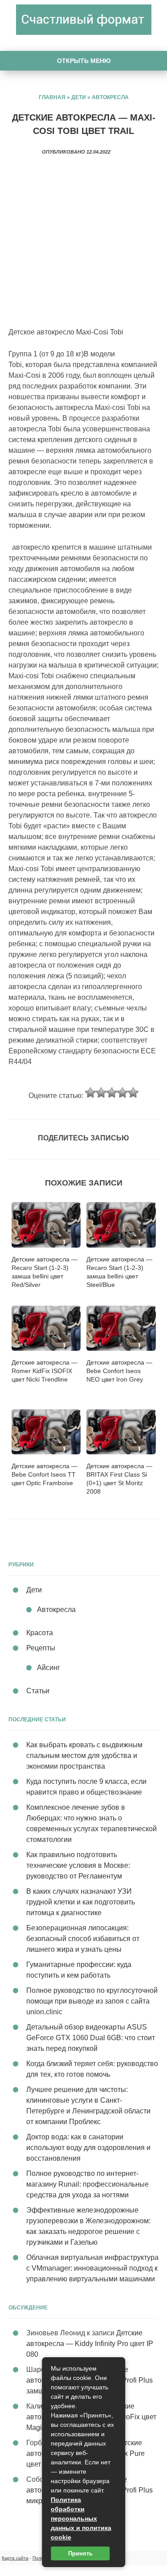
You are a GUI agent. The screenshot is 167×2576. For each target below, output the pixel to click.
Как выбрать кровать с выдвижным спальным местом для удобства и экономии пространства (84, 1756)
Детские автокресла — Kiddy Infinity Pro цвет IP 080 (90, 2344)
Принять (80, 2553)
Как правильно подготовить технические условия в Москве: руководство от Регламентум (78, 1865)
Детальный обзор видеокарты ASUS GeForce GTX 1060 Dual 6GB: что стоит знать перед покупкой (91, 2038)
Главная (52, 97)
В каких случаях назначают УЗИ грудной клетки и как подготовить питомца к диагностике (81, 1902)
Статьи (38, 1691)
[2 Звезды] (101, 1093)
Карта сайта (15, 2558)
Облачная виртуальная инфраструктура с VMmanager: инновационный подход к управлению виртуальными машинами (92, 2268)
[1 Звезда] (90, 1093)
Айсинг (49, 1668)
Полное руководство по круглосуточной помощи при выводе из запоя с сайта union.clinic (92, 2001)
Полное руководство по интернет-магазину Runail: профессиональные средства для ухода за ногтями (88, 2184)
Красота (40, 1633)
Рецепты (41, 1648)
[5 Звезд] (133, 1093)
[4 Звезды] (122, 1093)
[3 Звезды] (112, 1093)
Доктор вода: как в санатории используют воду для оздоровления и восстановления (88, 2148)
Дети (79, 97)
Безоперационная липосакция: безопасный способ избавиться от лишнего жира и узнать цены (83, 1939)
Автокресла (110, 97)
